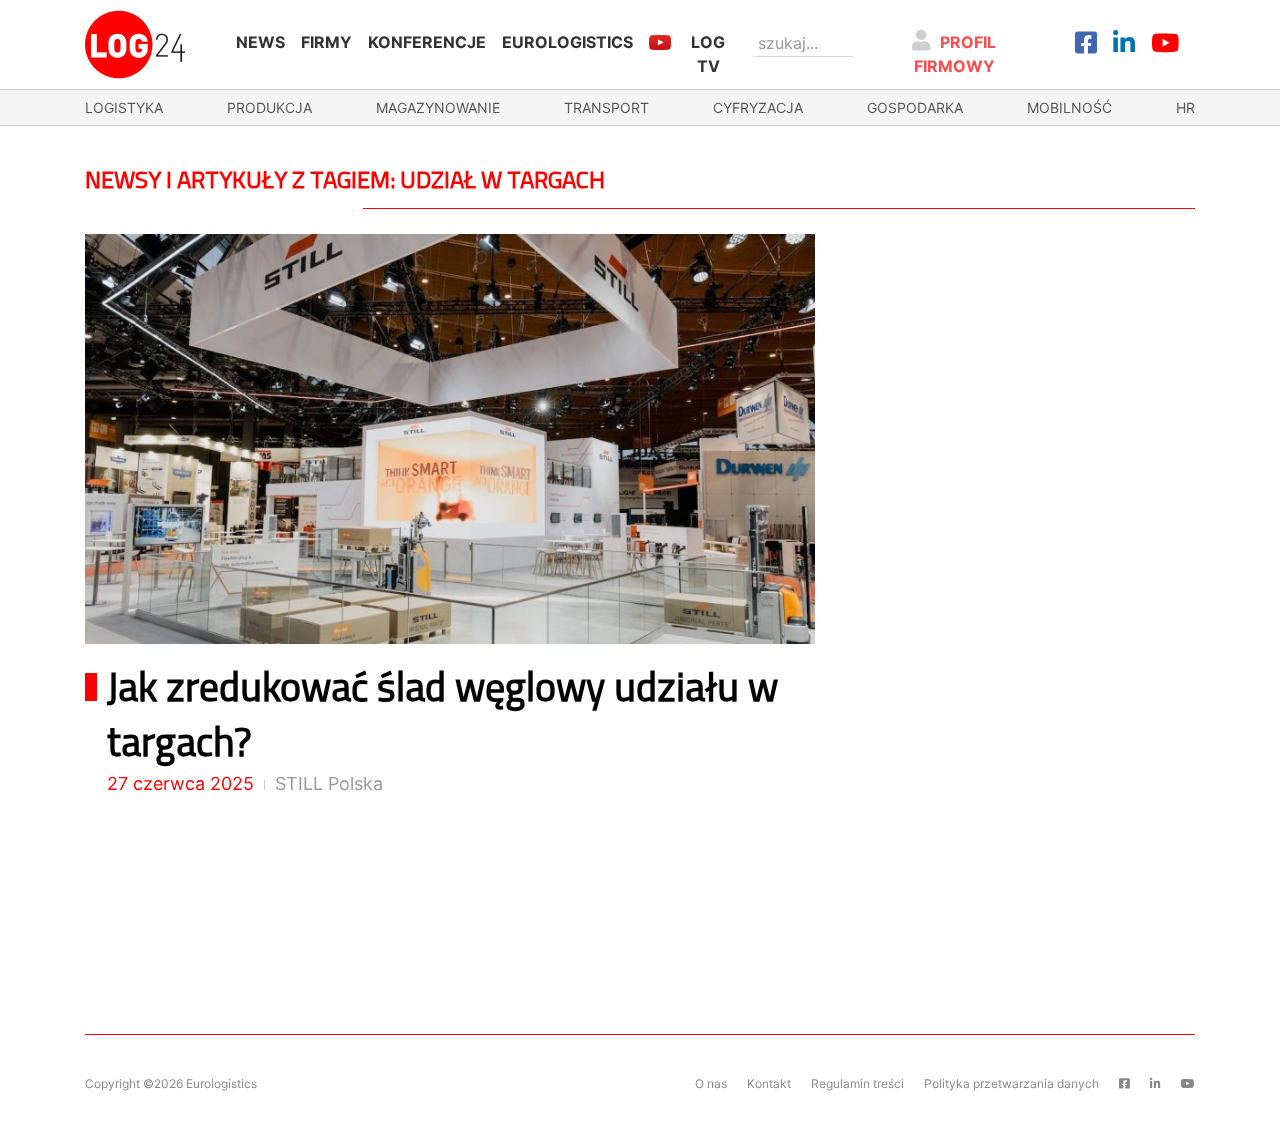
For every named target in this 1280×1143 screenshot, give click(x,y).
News (260, 42)
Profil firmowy (955, 54)
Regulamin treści (857, 1083)
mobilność (1069, 107)
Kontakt (769, 1083)
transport (606, 107)
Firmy (326, 42)
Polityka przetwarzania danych (1011, 1083)
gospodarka (915, 107)
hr (1185, 107)
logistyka (124, 107)
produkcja (269, 107)
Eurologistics (567, 42)
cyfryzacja (758, 107)
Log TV (708, 54)
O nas (711, 1083)
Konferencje (427, 42)
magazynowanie (438, 107)
